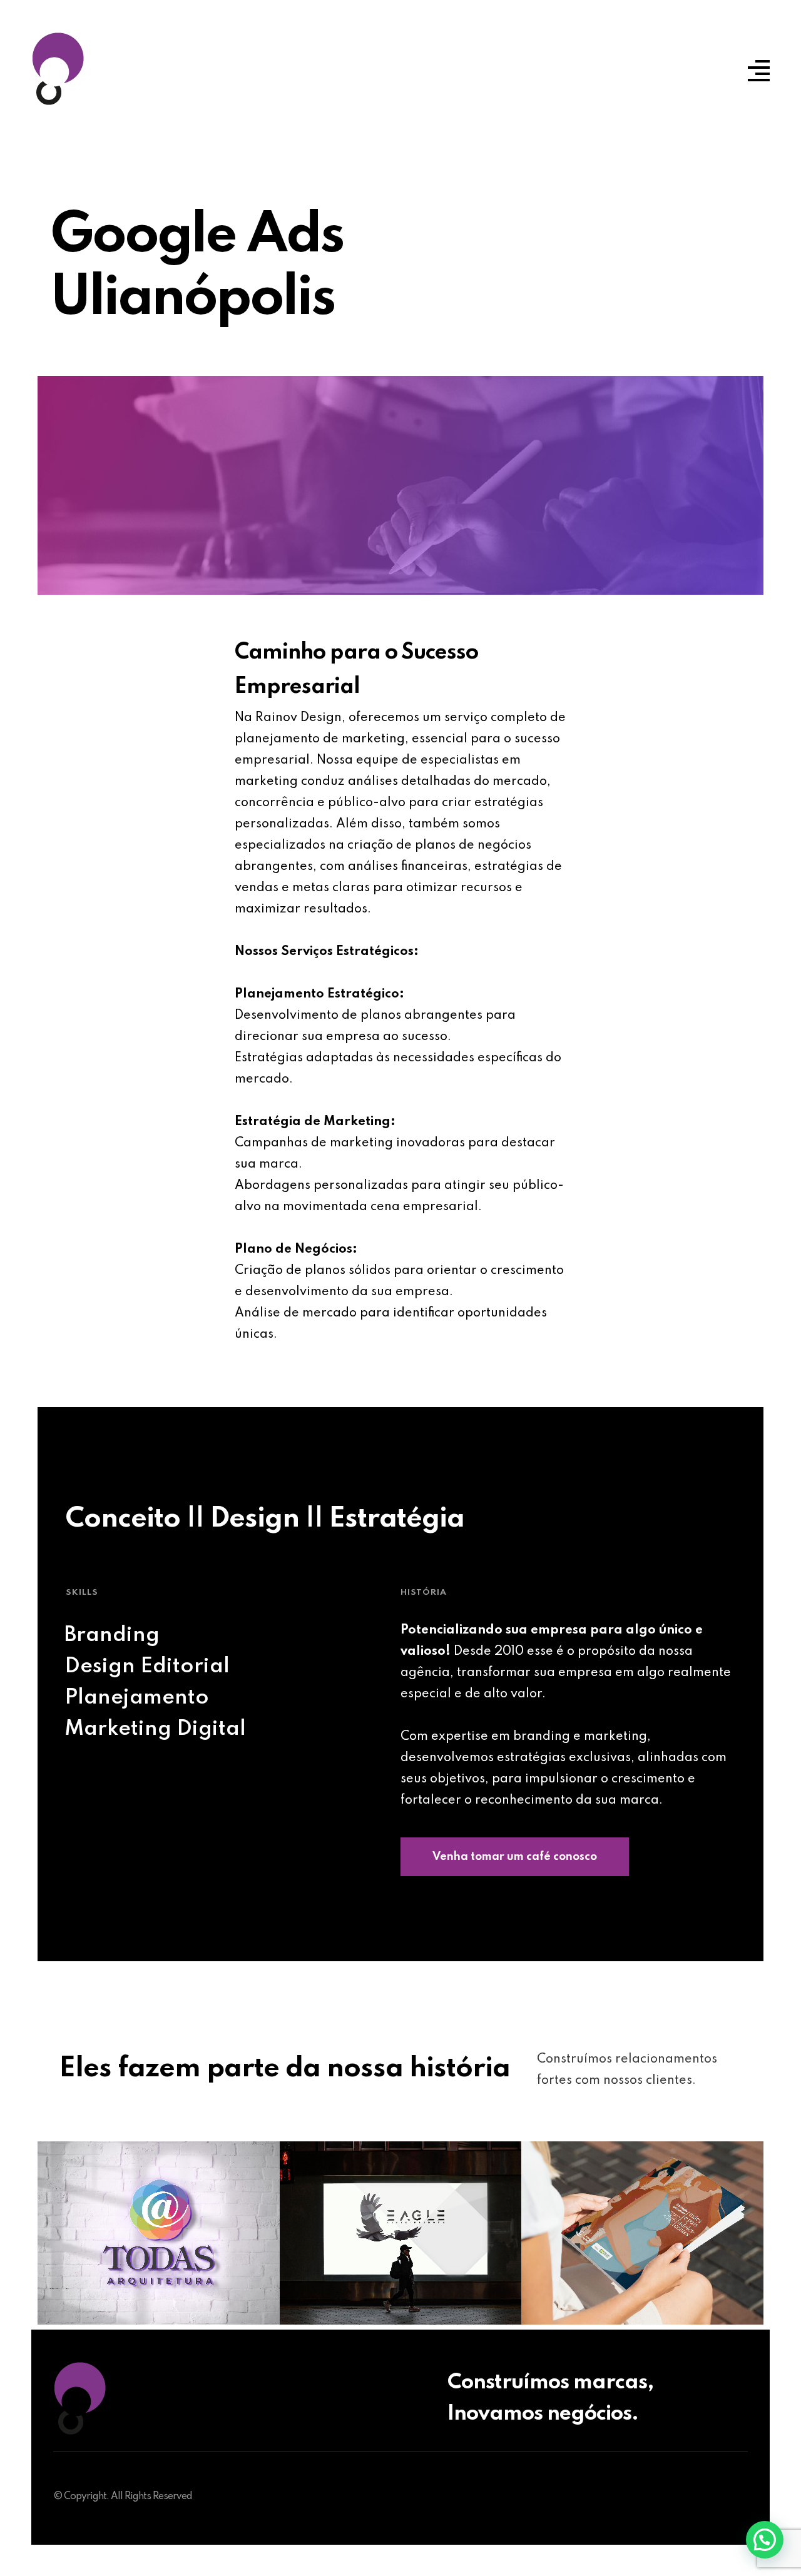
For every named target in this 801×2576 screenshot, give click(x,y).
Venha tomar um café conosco (515, 1857)
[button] (765, 2540)
